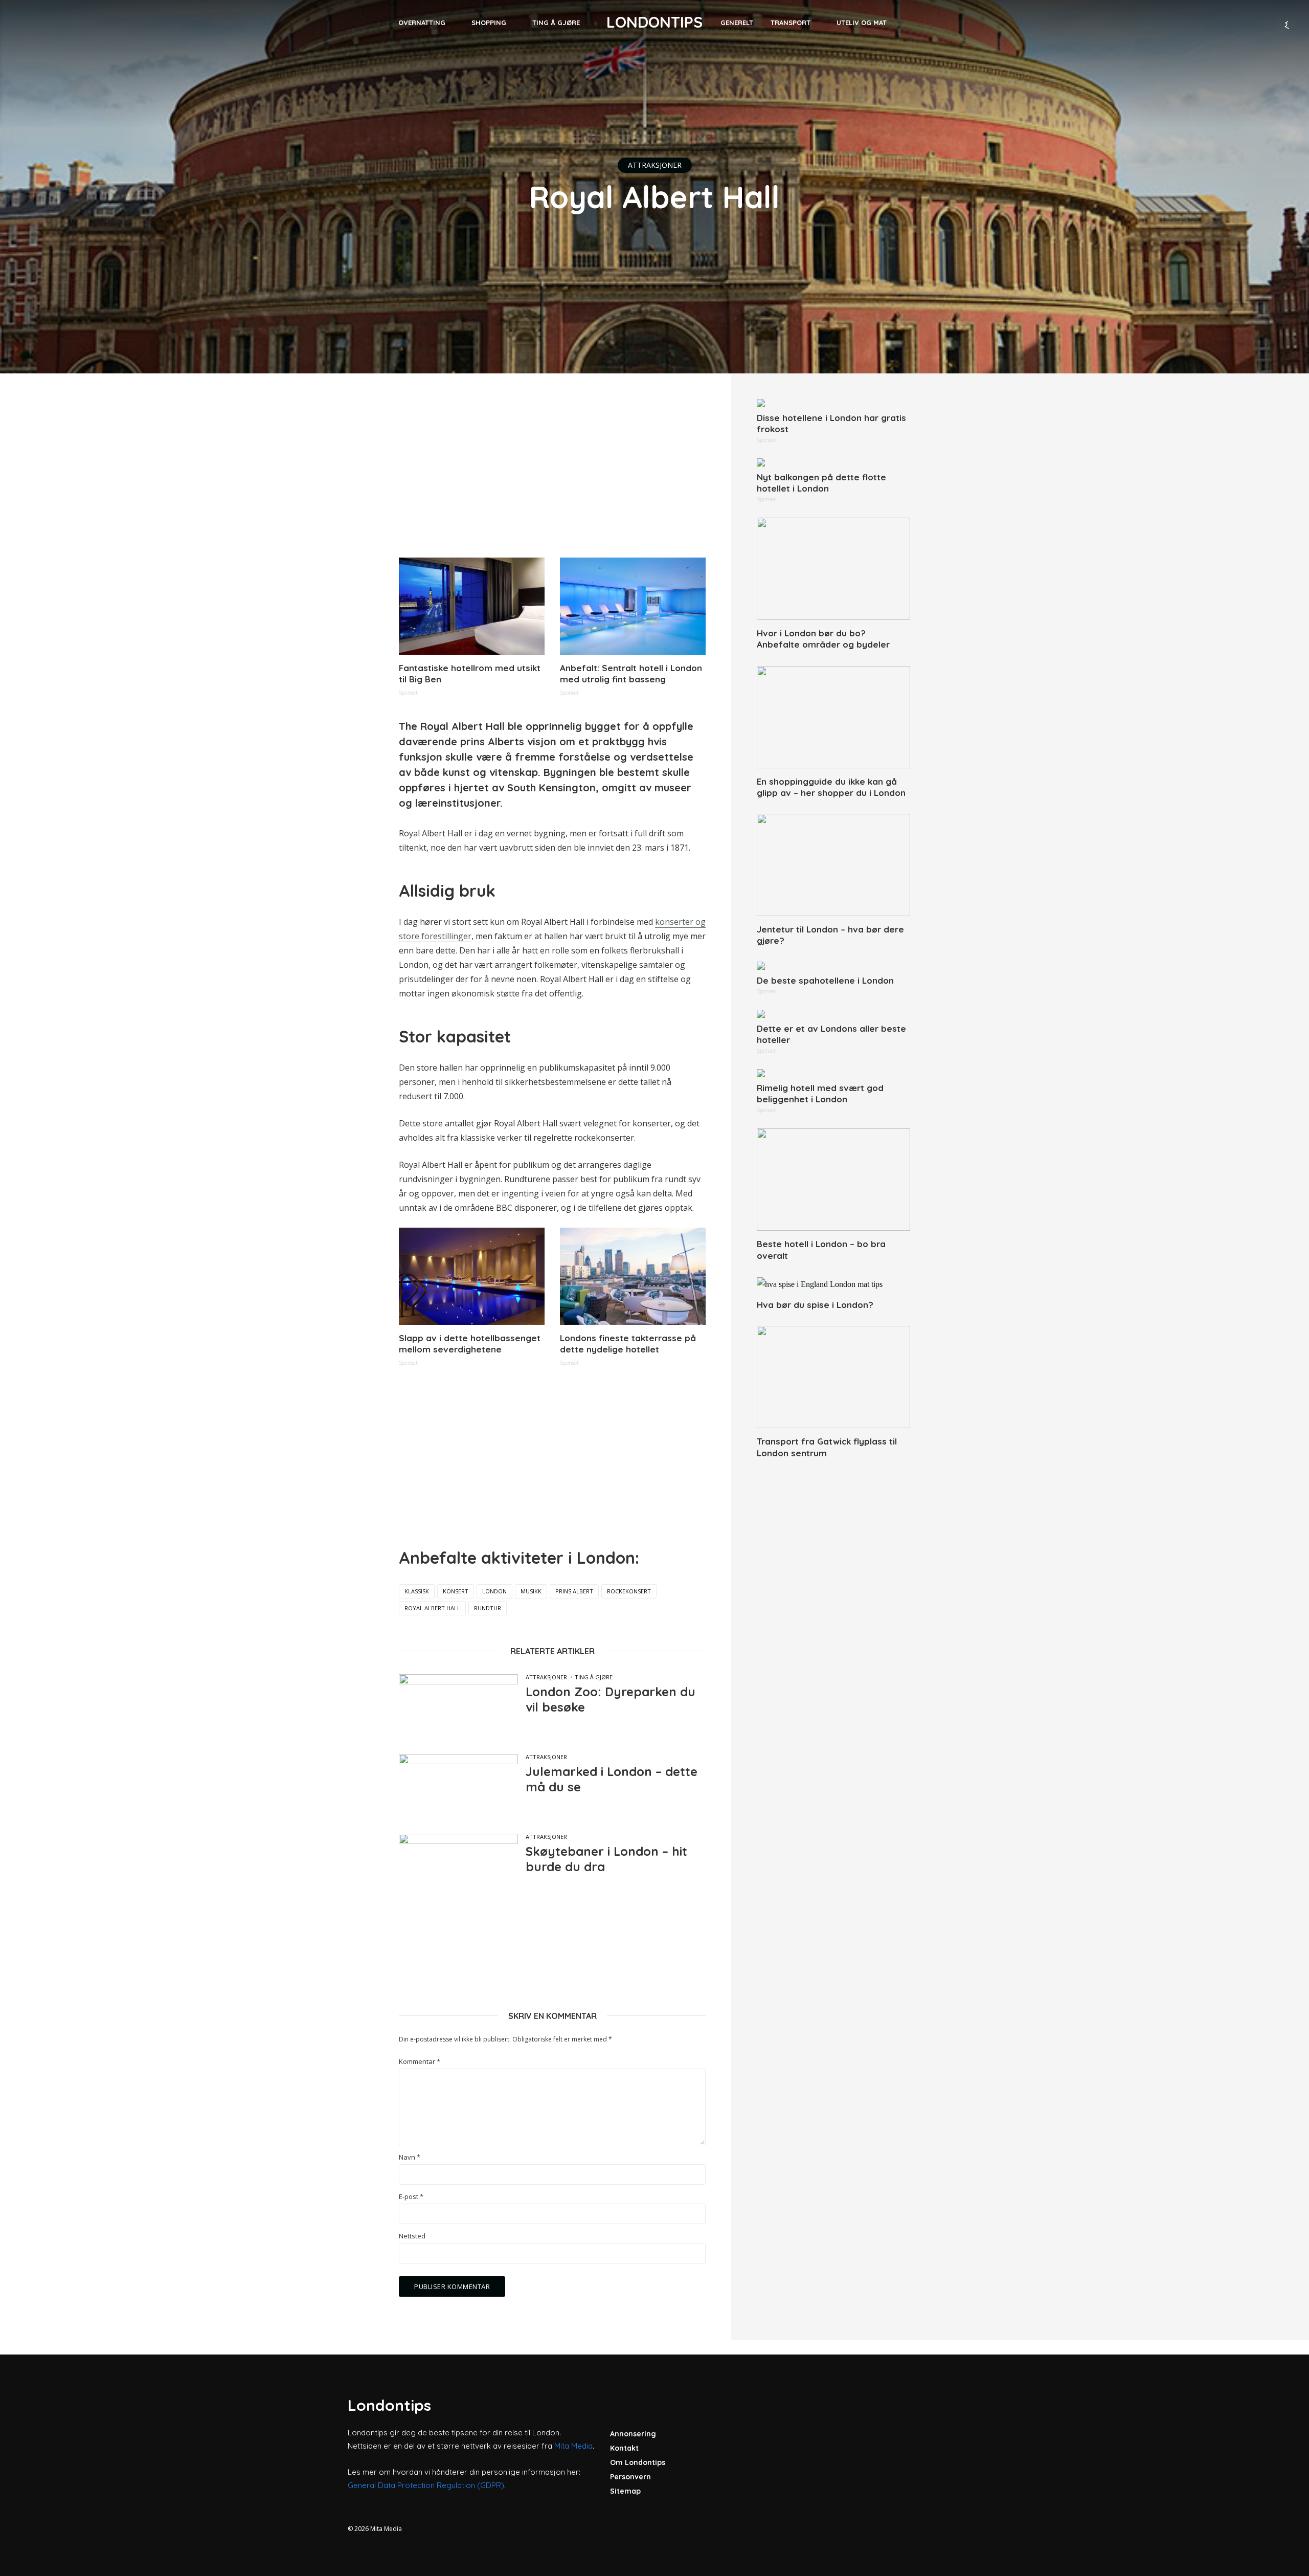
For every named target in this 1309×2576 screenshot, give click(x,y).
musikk (531, 1591)
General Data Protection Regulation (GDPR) (426, 2485)
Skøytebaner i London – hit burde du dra (606, 1859)
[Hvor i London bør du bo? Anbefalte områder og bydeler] (833, 569)
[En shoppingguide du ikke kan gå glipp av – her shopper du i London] (833, 717)
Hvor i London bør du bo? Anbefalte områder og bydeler (823, 639)
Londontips (654, 22)
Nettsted (412, 2236)
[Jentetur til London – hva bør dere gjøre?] (833, 865)
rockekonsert (629, 1591)
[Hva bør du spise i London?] (833, 1284)
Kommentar (420, 2062)
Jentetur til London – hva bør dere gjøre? (830, 935)
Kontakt (624, 2448)
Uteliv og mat (862, 23)
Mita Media (573, 2446)
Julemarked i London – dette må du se (612, 1779)
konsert (456, 1591)
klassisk (417, 1591)
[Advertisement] (552, 471)
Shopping (489, 23)
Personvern (630, 2477)
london (494, 1591)
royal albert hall (432, 1608)
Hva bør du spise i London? (815, 1305)
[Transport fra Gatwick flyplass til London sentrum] (833, 1377)
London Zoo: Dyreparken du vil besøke (611, 1699)
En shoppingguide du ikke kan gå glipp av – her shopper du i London (831, 787)
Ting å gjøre (556, 23)
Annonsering (633, 2434)
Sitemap (625, 2491)
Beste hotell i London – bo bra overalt (821, 1249)
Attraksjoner (655, 165)
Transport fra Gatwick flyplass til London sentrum (827, 1447)
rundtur (488, 1608)
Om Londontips (638, 2462)
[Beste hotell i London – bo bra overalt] (833, 1180)
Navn (410, 2157)
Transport (791, 23)
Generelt (737, 23)
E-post (411, 2197)
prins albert (574, 1591)
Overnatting (422, 23)
